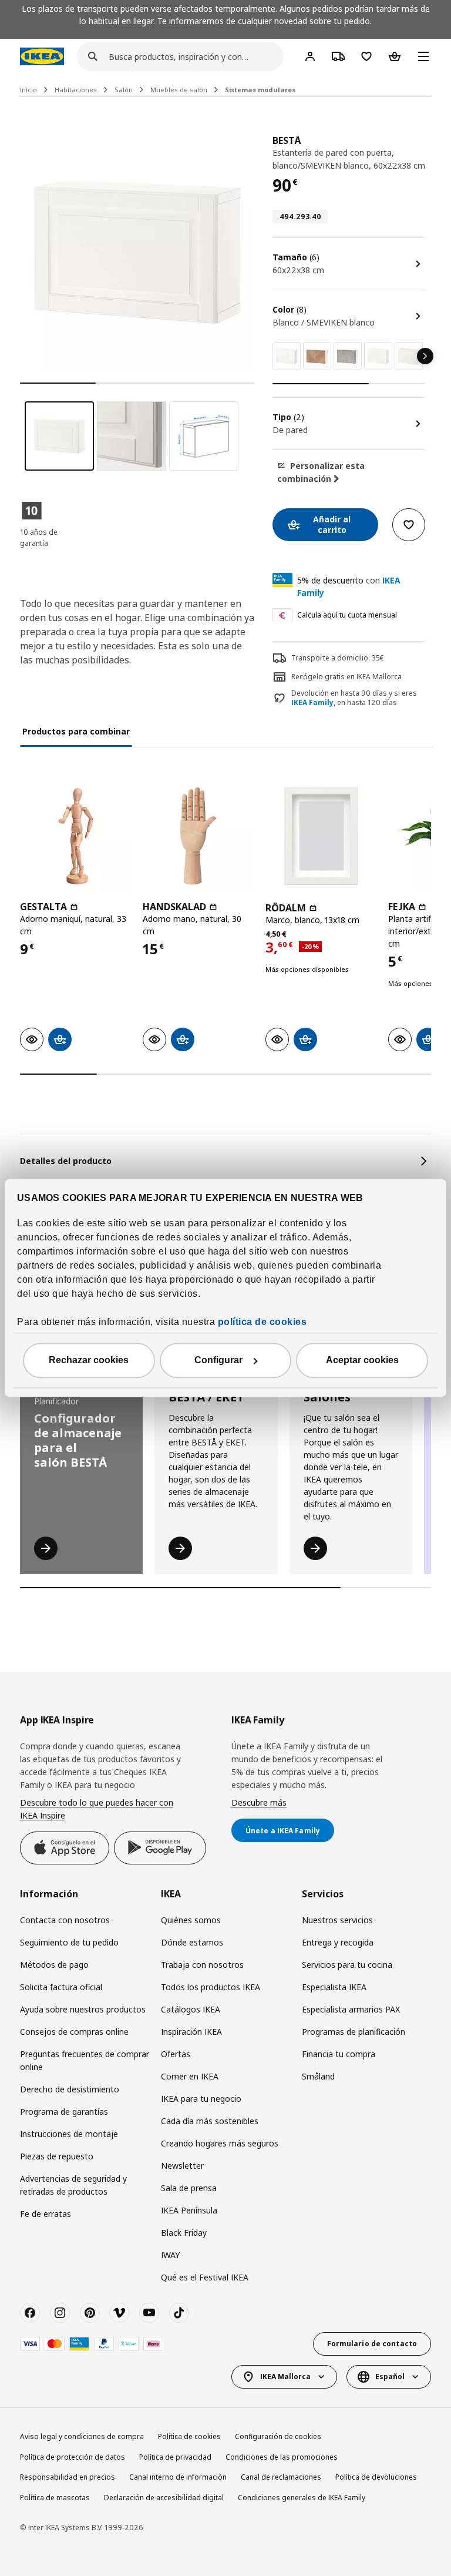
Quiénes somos (191, 1920)
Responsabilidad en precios (68, 2477)
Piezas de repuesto (57, 2156)
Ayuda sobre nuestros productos (83, 2009)
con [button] (349, 586)
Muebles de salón (179, 90)
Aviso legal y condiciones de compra (82, 2436)
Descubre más (259, 1802)
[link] (287, 356)
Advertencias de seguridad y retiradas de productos (73, 2185)
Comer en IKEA (190, 2076)
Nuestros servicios (337, 1920)
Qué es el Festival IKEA (205, 2277)
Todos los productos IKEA (211, 1987)
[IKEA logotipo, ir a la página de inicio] (42, 56)
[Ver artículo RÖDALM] (321, 836)
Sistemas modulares (260, 90)
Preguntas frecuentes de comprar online (85, 2060)
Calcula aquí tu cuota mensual (347, 615)
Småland (318, 2076)
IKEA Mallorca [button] (285, 2377)
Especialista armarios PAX (351, 2009)
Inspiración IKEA (191, 2032)
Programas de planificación (354, 2032)
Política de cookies (189, 2436)
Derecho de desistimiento (70, 2089)
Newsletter (182, 2166)
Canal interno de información (178, 2477)
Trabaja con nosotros (202, 1965)
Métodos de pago (54, 1965)
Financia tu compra (339, 2054)
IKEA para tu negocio (201, 2099)
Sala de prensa (189, 2188)
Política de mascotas (55, 2498)
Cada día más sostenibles (210, 2121)
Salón (124, 90)
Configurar (218, 1361)
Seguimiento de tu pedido (69, 1942)
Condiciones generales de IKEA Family (302, 2498)
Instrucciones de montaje (69, 2134)
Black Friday (184, 2233)
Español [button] (390, 2377)
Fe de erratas (46, 2214)
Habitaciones (76, 90)
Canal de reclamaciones (281, 2477)
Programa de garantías (64, 2112)
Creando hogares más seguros (220, 2143)
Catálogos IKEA (191, 2009)
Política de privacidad (175, 2457)
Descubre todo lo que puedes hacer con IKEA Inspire (97, 1809)
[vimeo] (119, 2313)
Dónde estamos (192, 1942)
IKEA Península (189, 2210)
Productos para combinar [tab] (76, 731)
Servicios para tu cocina (347, 1965)
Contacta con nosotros (65, 1920)
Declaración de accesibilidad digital (164, 2498)
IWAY (170, 2255)
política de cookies (262, 1322)
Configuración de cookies (278, 2436)
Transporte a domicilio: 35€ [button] (338, 658)
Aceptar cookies (362, 1361)
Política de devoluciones (376, 2477)
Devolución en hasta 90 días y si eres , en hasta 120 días (354, 698)
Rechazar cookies (89, 1361)
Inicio (28, 90)
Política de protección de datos (73, 2457)
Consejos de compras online (74, 2032)
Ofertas (176, 2054)
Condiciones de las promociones (282, 2457)
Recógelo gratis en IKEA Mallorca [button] (346, 677)
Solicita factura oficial (61, 1987)
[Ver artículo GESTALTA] (75, 836)
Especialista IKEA (334, 1987)
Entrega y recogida (338, 1942)
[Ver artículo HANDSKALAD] (198, 836)
